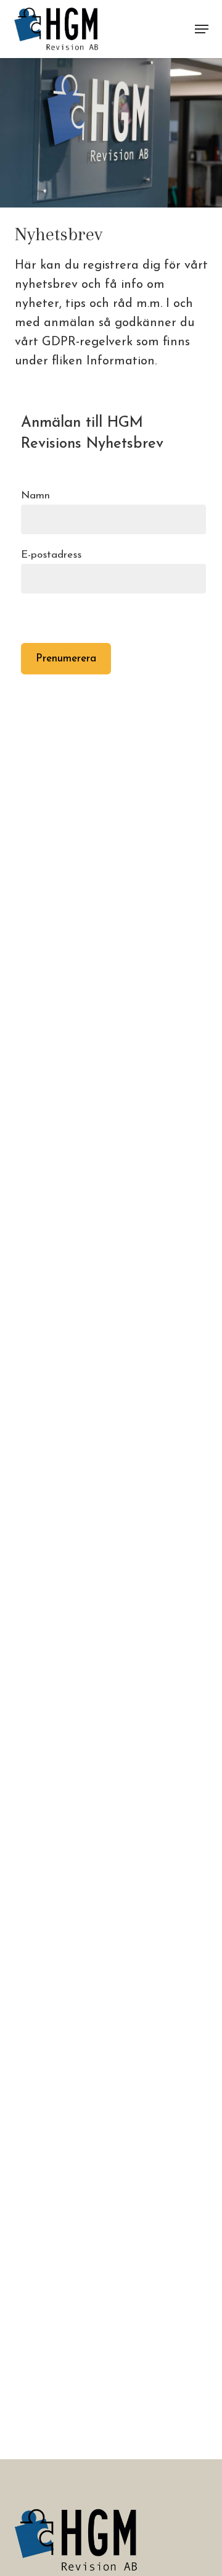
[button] (202, 29)
